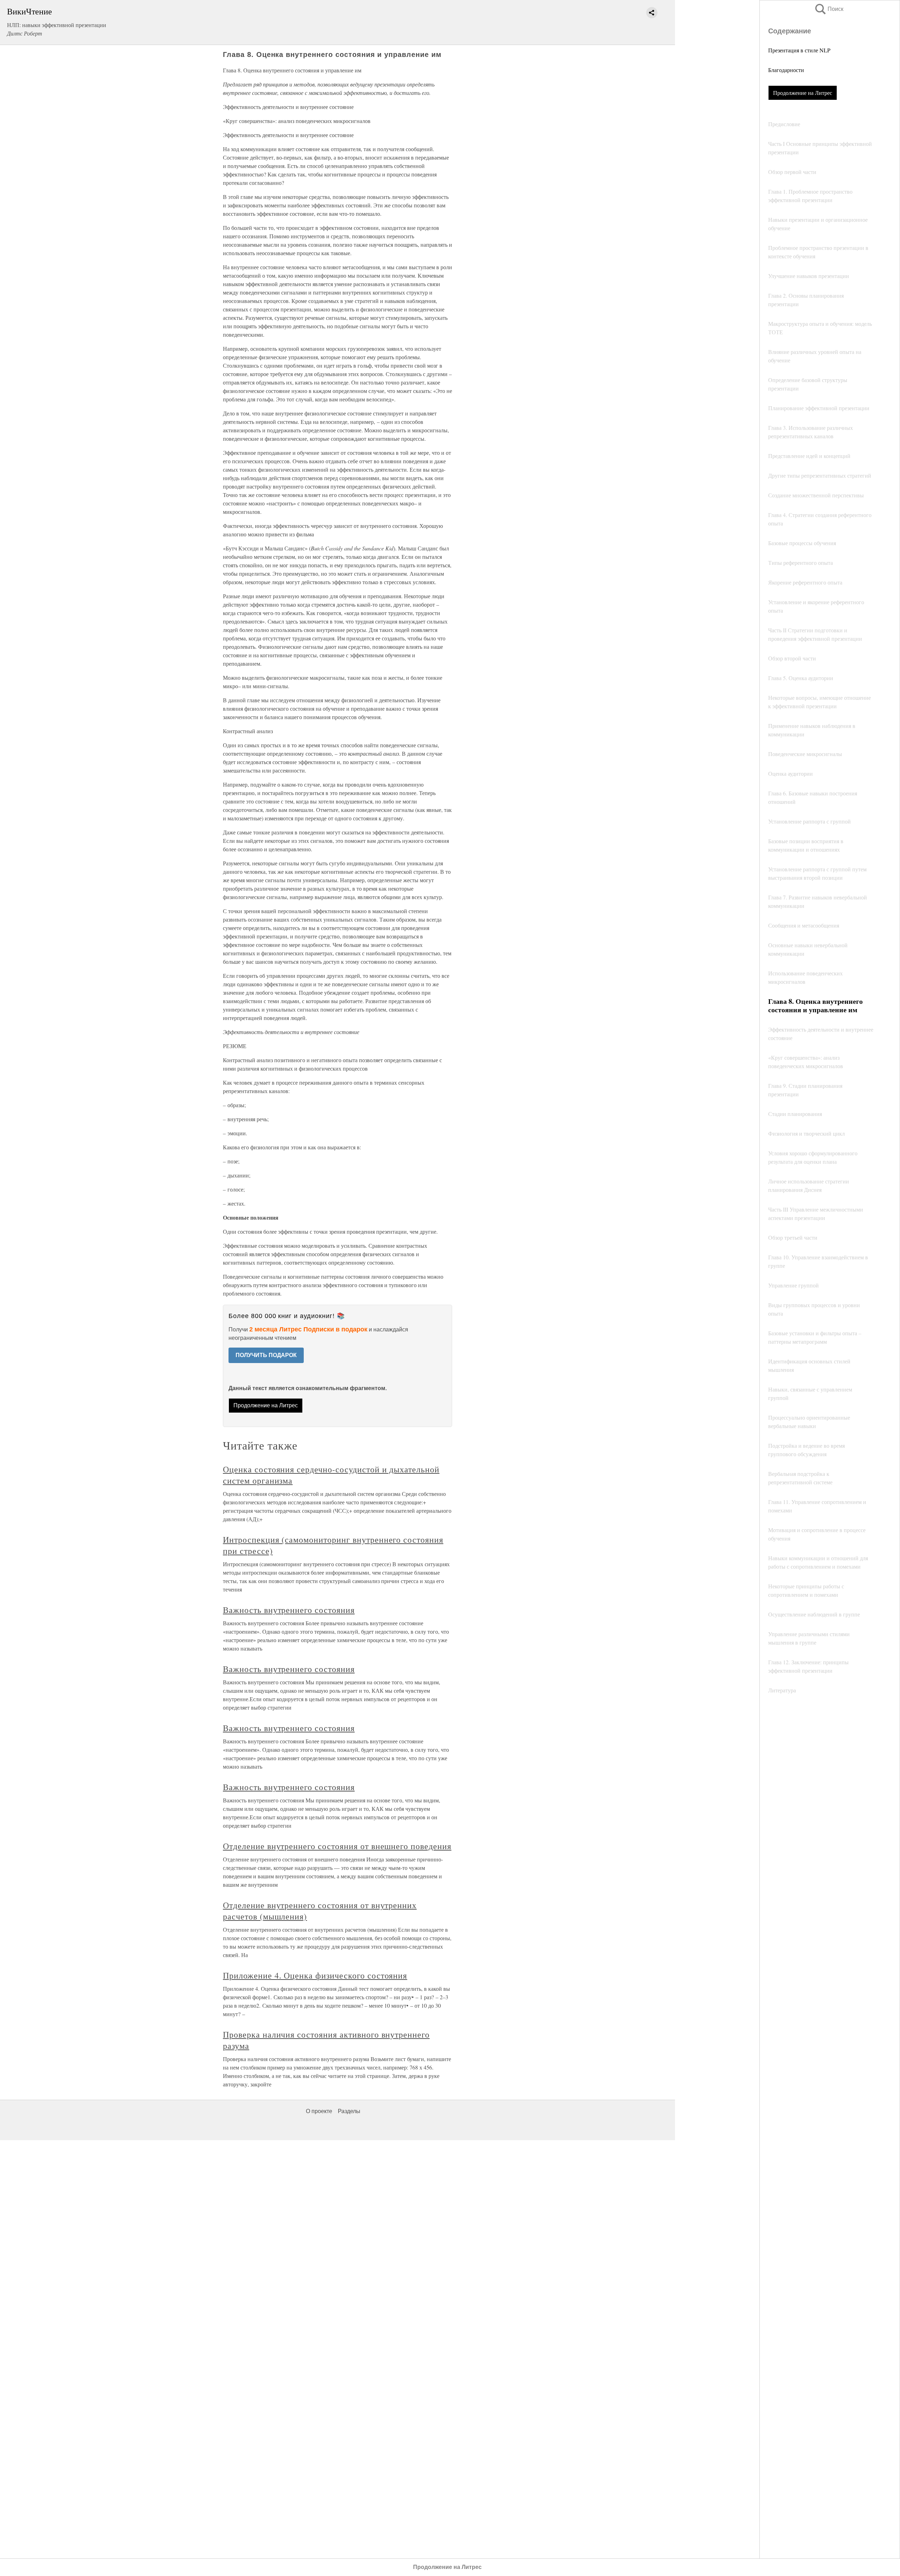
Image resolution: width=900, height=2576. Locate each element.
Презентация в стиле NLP (799, 50)
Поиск (829, 9)
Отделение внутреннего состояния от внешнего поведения (337, 1846)
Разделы (349, 2111)
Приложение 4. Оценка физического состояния (315, 1975)
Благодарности (786, 70)
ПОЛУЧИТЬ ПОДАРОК (266, 1355)
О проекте (319, 2111)
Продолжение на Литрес (803, 93)
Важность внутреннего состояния (289, 1610)
